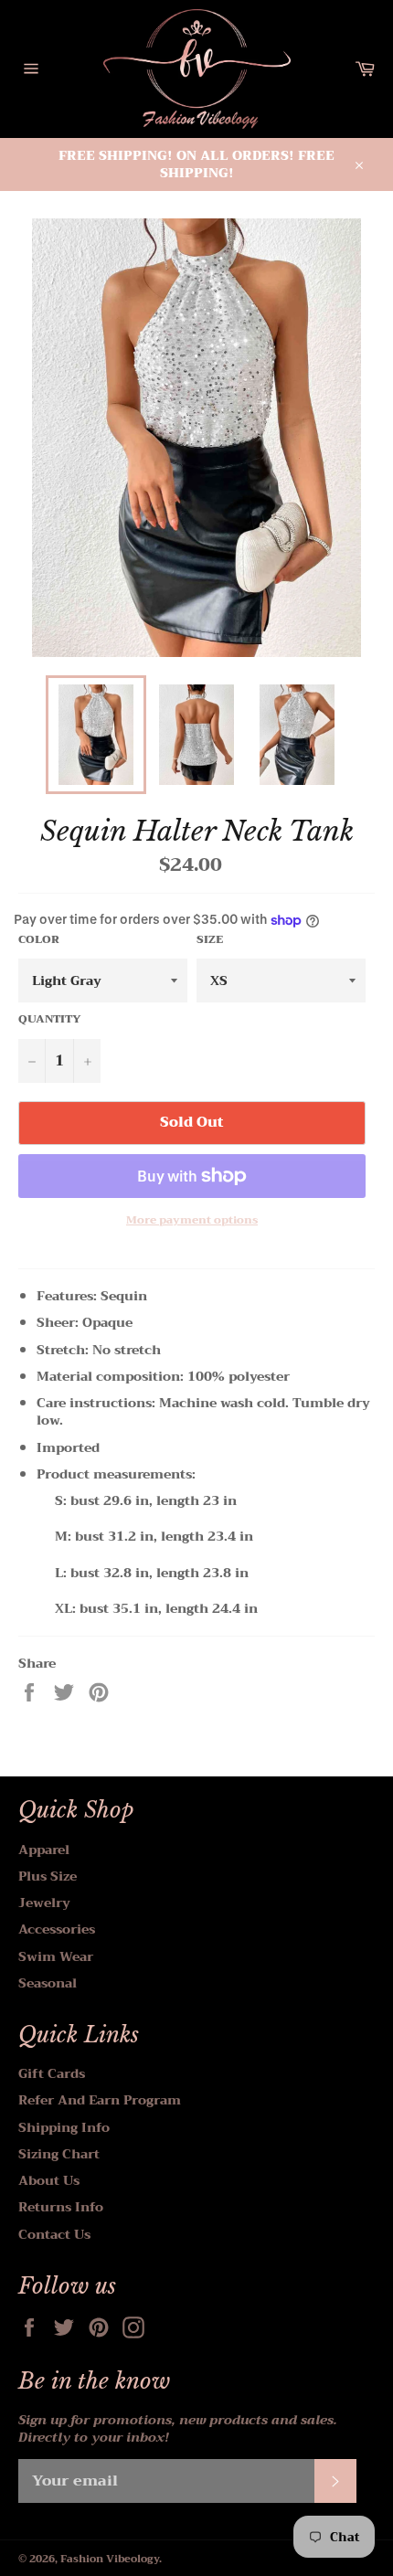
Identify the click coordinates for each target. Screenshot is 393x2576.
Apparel (44, 1850)
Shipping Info (64, 2127)
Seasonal (48, 1983)
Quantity (50, 1019)
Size (210, 940)
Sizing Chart (59, 2154)
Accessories (57, 1929)
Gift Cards (52, 2073)
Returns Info (61, 2207)
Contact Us (54, 2234)
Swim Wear (56, 1956)
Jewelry (44, 1903)
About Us (49, 2180)
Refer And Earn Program (100, 2100)
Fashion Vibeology (110, 2559)
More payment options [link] (192, 1220)
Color (39, 940)
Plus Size (48, 1876)
